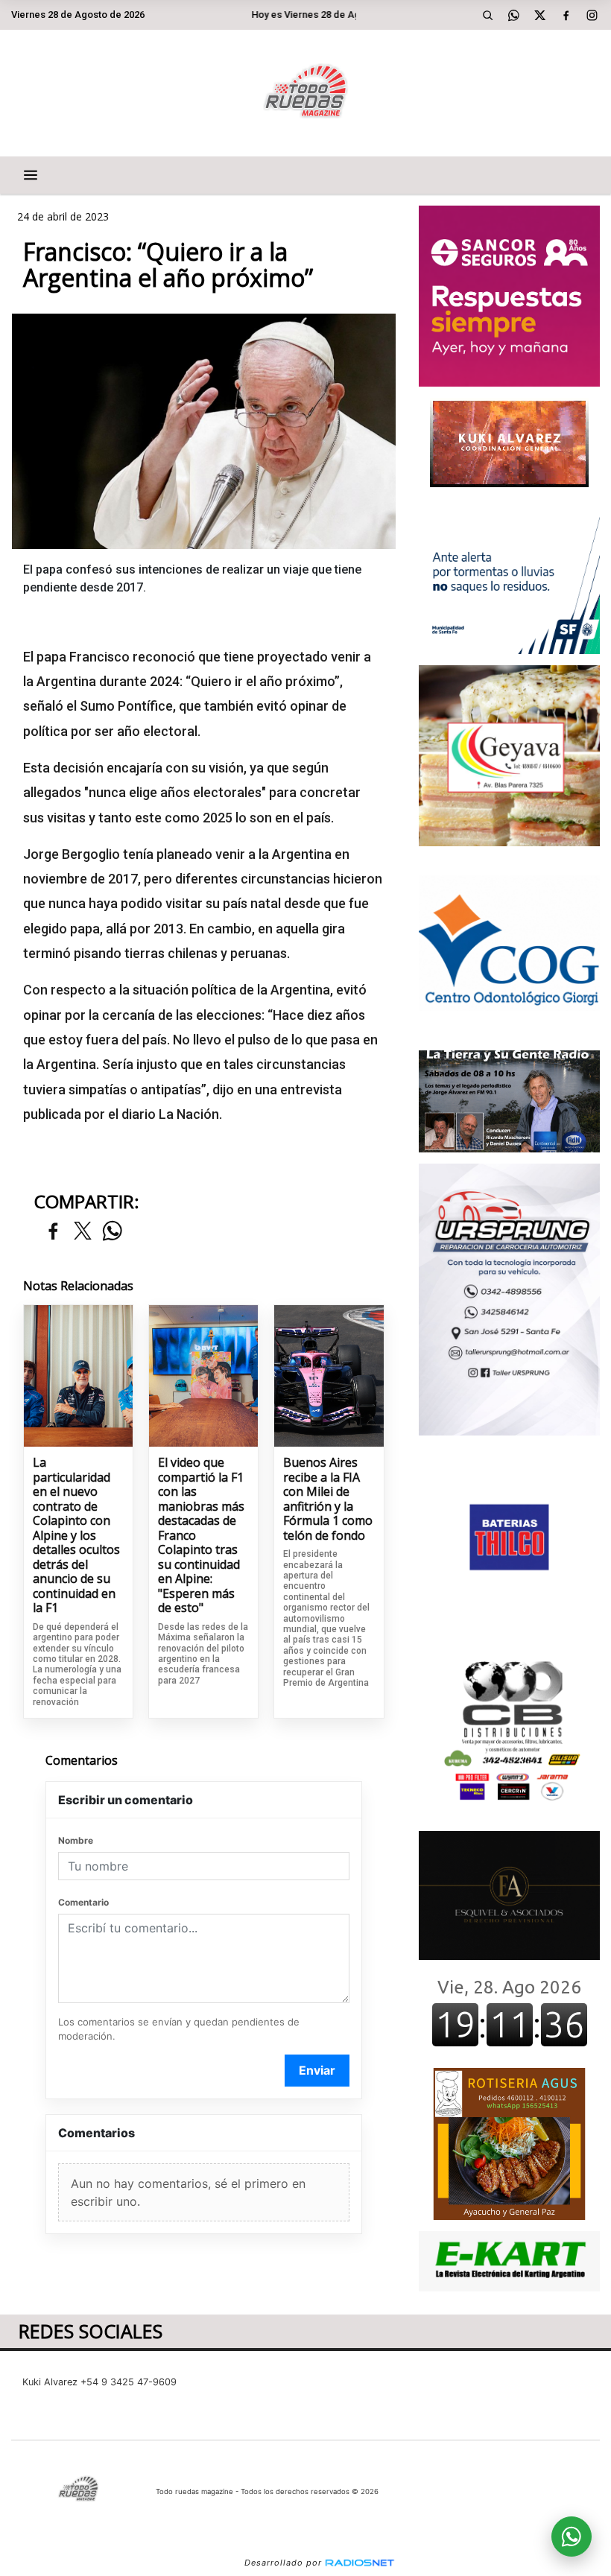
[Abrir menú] (31, 175)
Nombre (76, 1840)
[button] (488, 15)
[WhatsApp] (514, 15)
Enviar (317, 2070)
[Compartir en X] (83, 1232)
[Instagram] (592, 15)
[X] (540, 15)
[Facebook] (566, 15)
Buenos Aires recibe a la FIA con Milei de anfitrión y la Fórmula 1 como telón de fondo (328, 1499)
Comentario (83, 1902)
